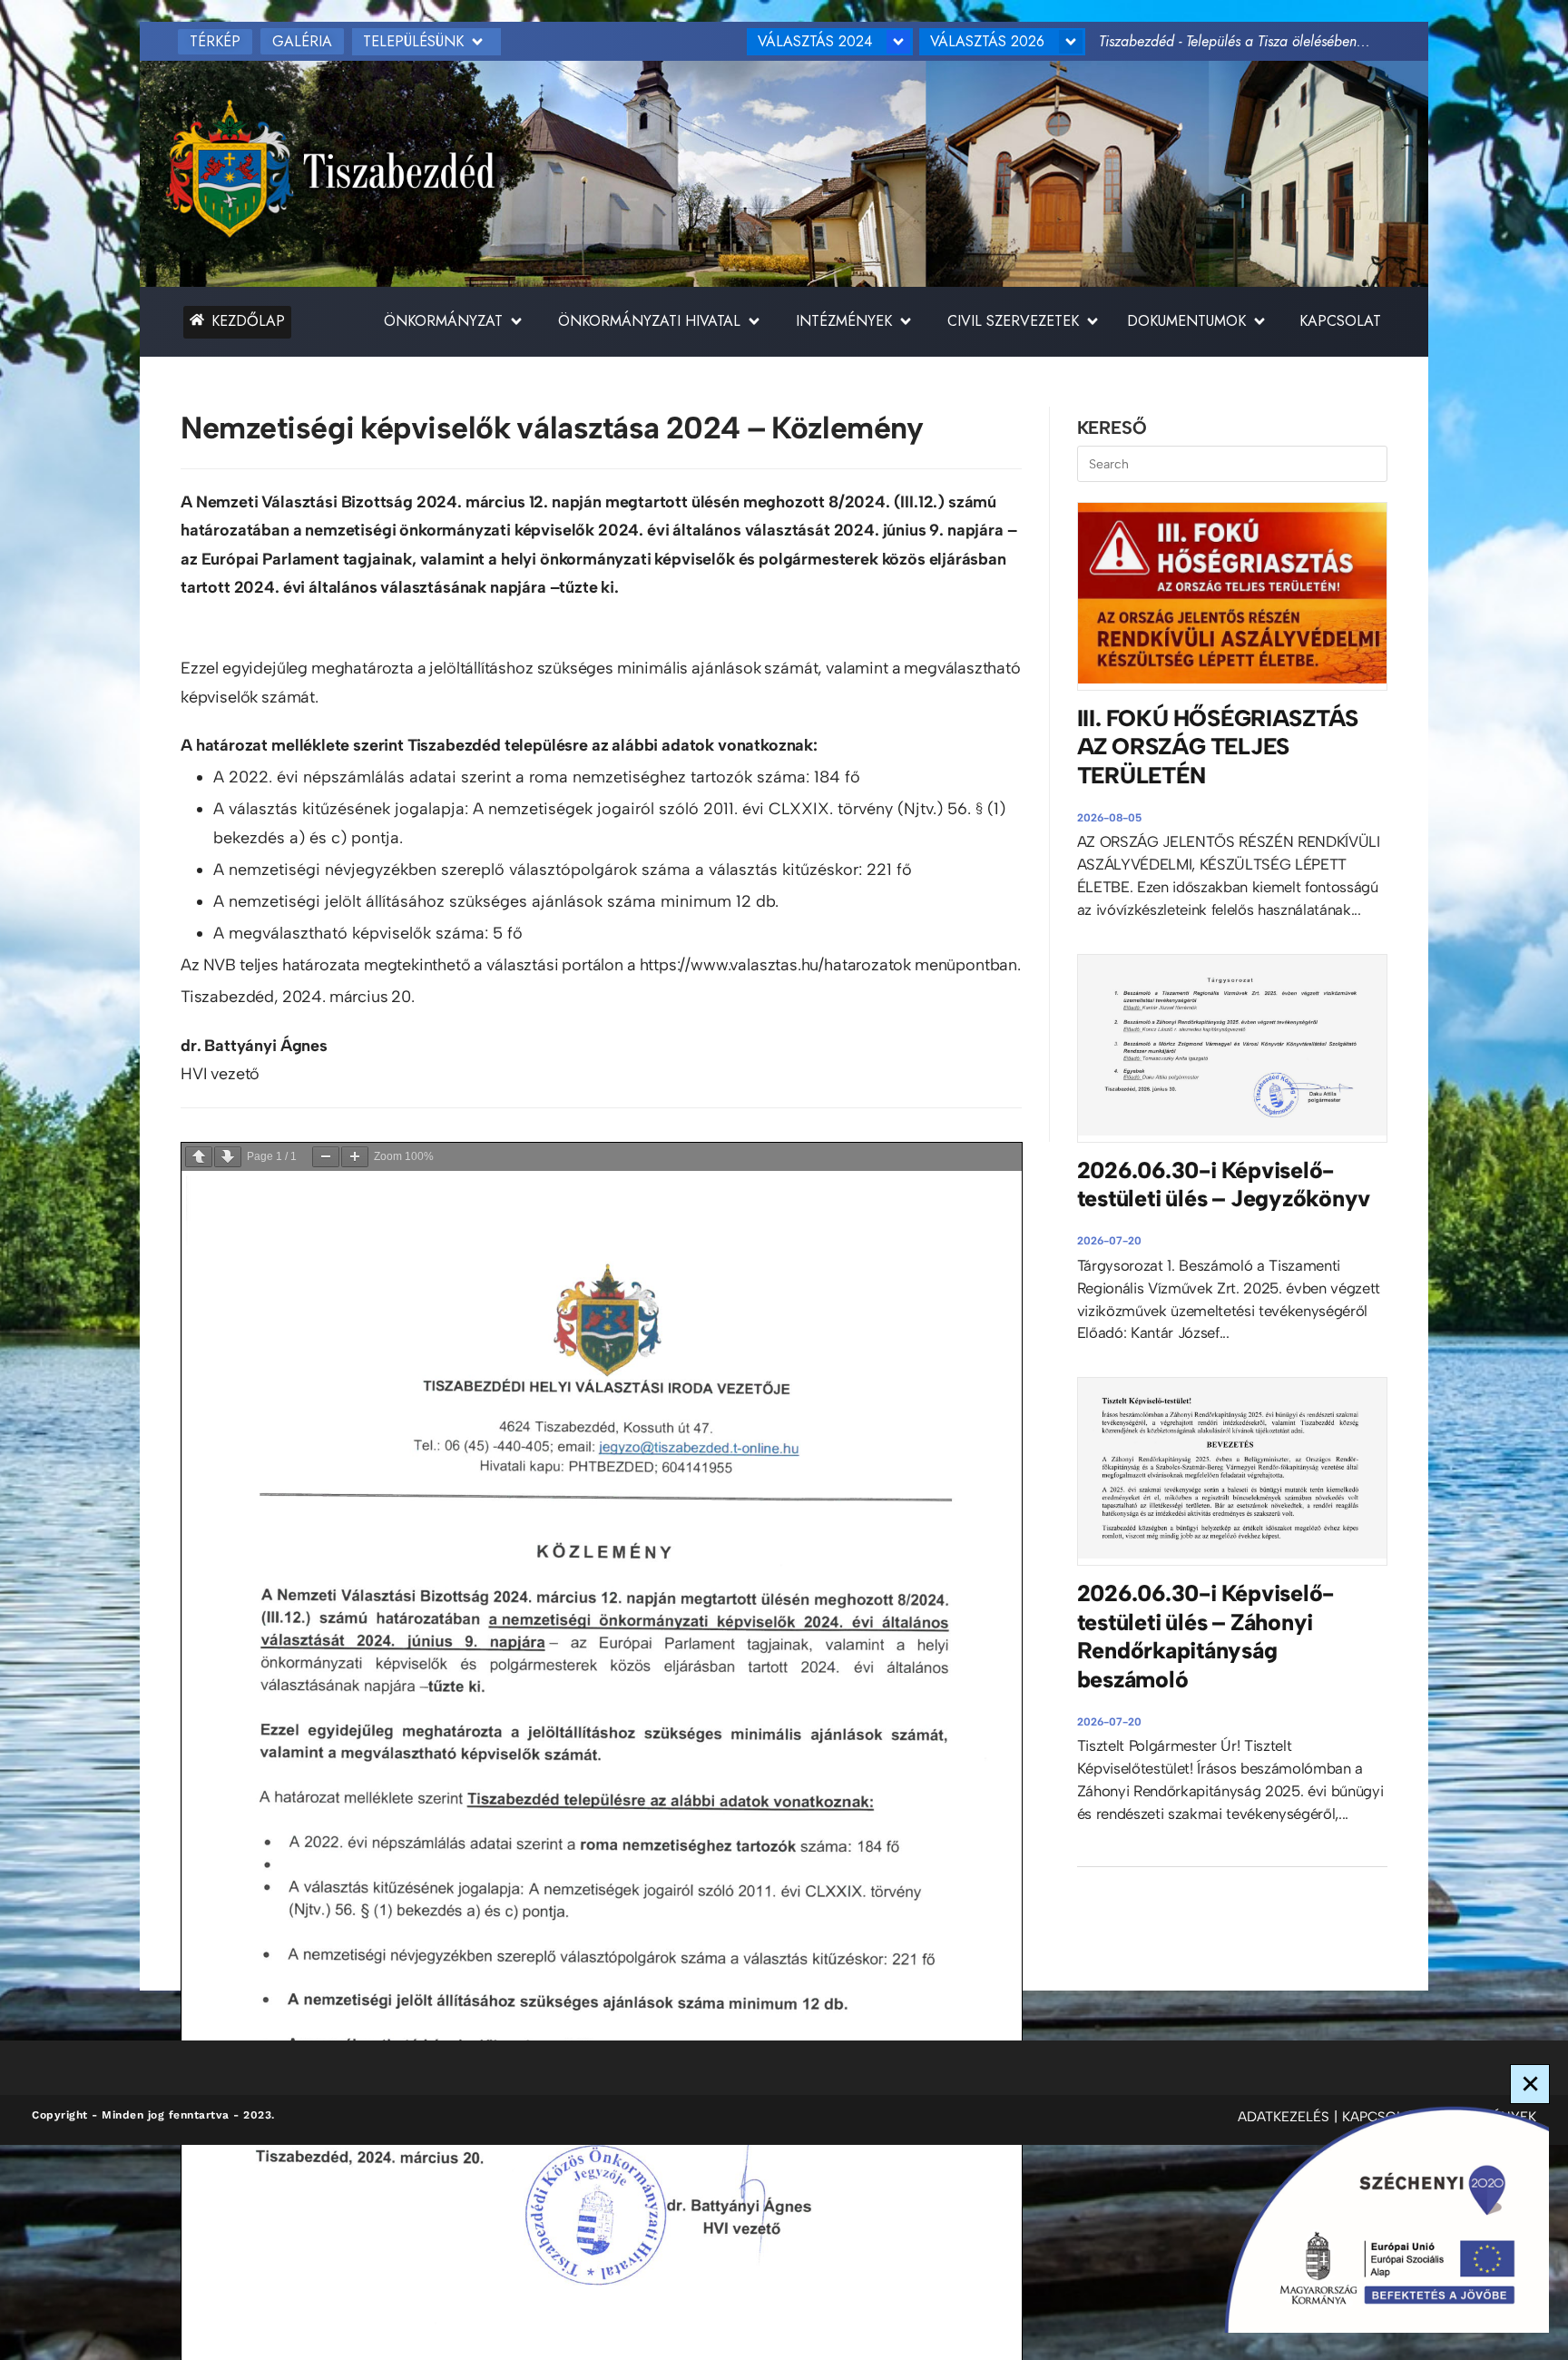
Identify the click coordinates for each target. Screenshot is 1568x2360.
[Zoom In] (355, 1157)
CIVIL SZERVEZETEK (1013, 321)
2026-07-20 (1109, 1241)
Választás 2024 (815, 41)
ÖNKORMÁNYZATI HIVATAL (649, 321)
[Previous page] (199, 1157)
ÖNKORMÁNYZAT (443, 321)
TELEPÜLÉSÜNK (413, 41)
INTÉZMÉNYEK (844, 321)
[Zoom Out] (326, 1157)
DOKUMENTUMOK (1186, 321)
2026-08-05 (1109, 818)
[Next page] (228, 1157)
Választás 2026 (987, 41)
